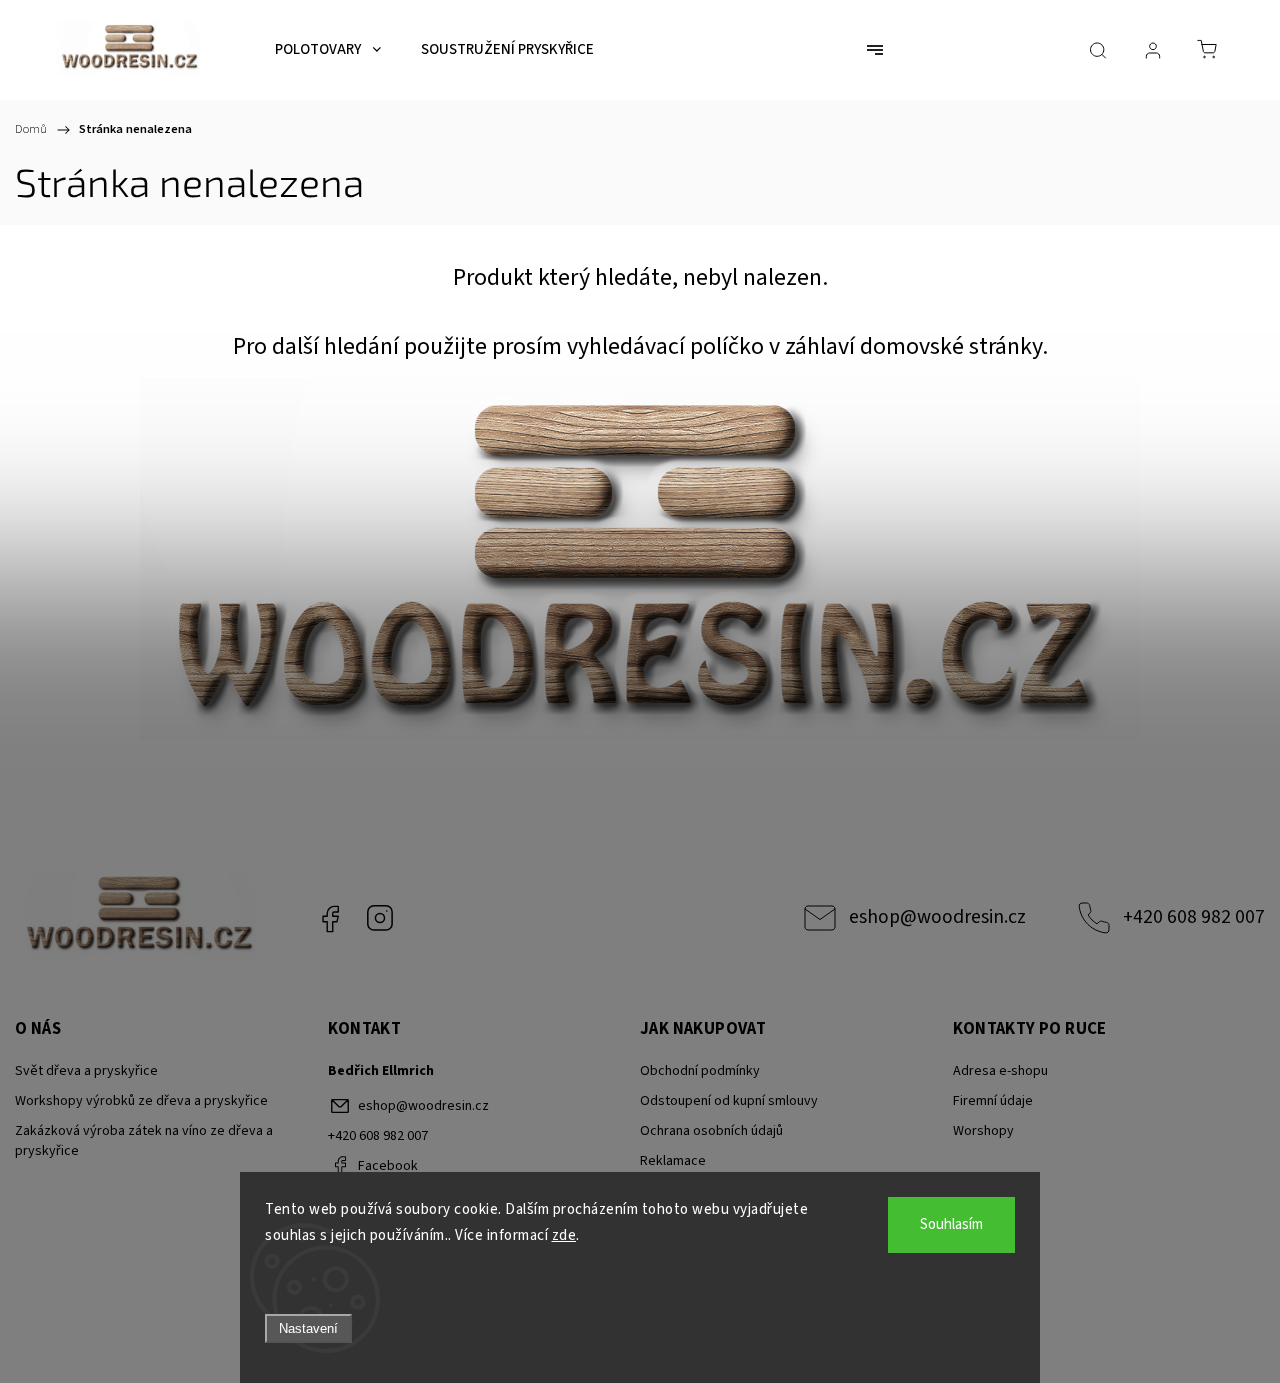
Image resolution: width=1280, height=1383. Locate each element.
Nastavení (308, 1328)
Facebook (330, 918)
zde (564, 1235)
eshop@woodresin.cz (937, 917)
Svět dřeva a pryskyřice (86, 1071)
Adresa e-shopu (1000, 1071)
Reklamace (673, 1161)
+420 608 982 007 (1194, 917)
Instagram (380, 918)
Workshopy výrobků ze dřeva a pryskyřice (141, 1101)
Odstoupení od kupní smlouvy (729, 1101)
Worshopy (983, 1131)
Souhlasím (951, 1224)
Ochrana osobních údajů (711, 1131)
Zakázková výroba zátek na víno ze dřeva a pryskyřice (144, 1141)
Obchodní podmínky (700, 1071)
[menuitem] (328, 50)
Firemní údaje (993, 1101)
